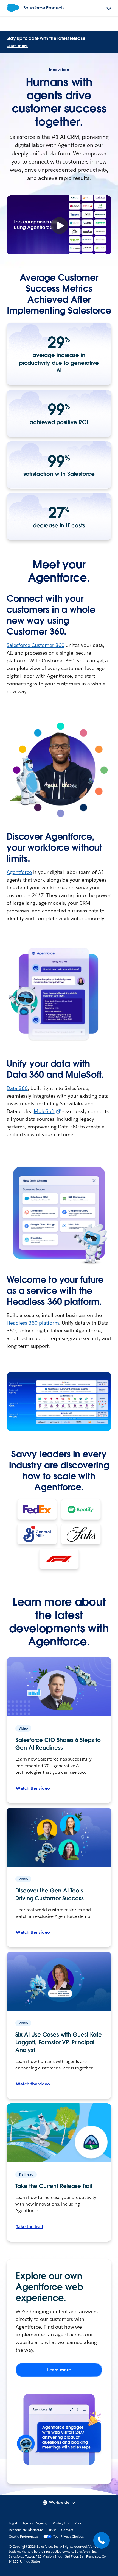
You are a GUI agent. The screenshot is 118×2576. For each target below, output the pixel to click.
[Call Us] (102, 2540)
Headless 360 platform (33, 1323)
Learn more (17, 46)
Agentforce (19, 872)
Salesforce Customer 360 (36, 645)
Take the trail (29, 2227)
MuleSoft (44, 1111)
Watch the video (33, 1788)
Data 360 (17, 1088)
